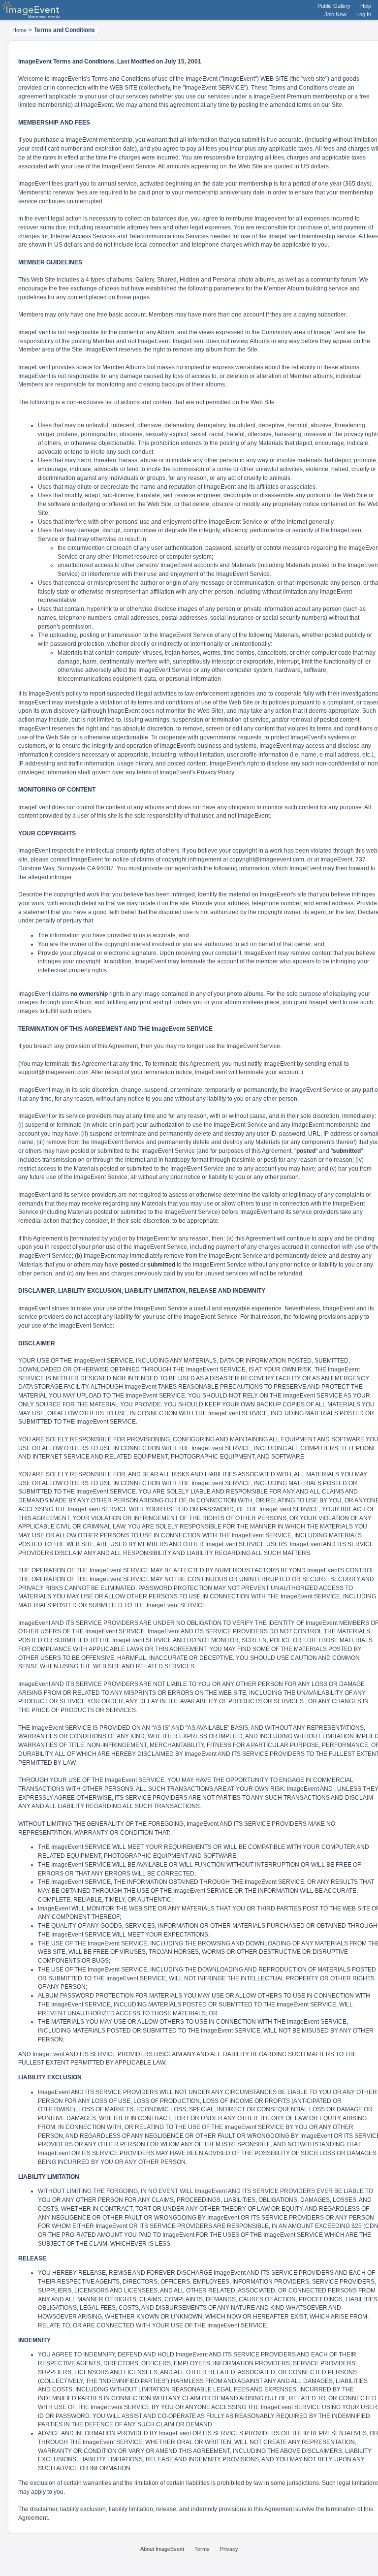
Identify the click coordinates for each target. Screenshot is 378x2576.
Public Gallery (334, 6)
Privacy (229, 2549)
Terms (202, 2549)
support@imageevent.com (53, 1072)
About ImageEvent (162, 2549)
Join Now (335, 14)
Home (19, 30)
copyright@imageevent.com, (268, 859)
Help (366, 6)
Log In (364, 14)
